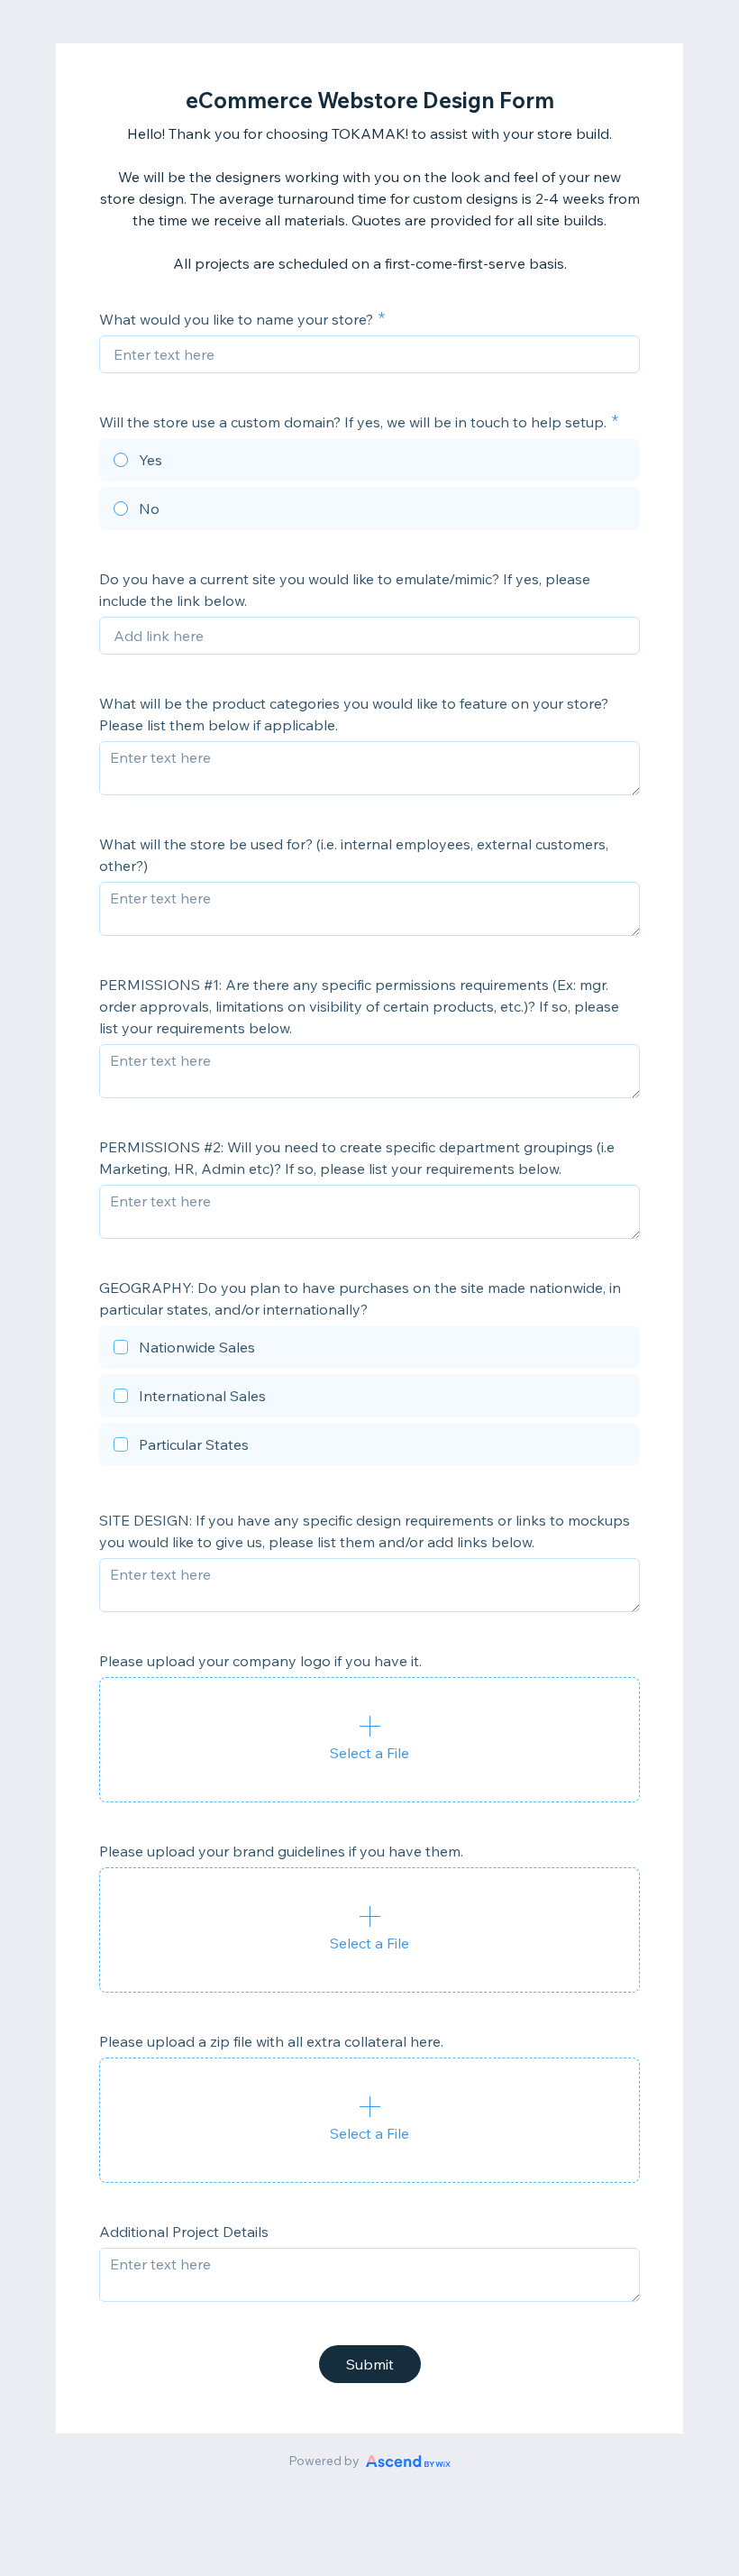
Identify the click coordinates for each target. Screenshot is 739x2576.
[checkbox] (369, 1350)
